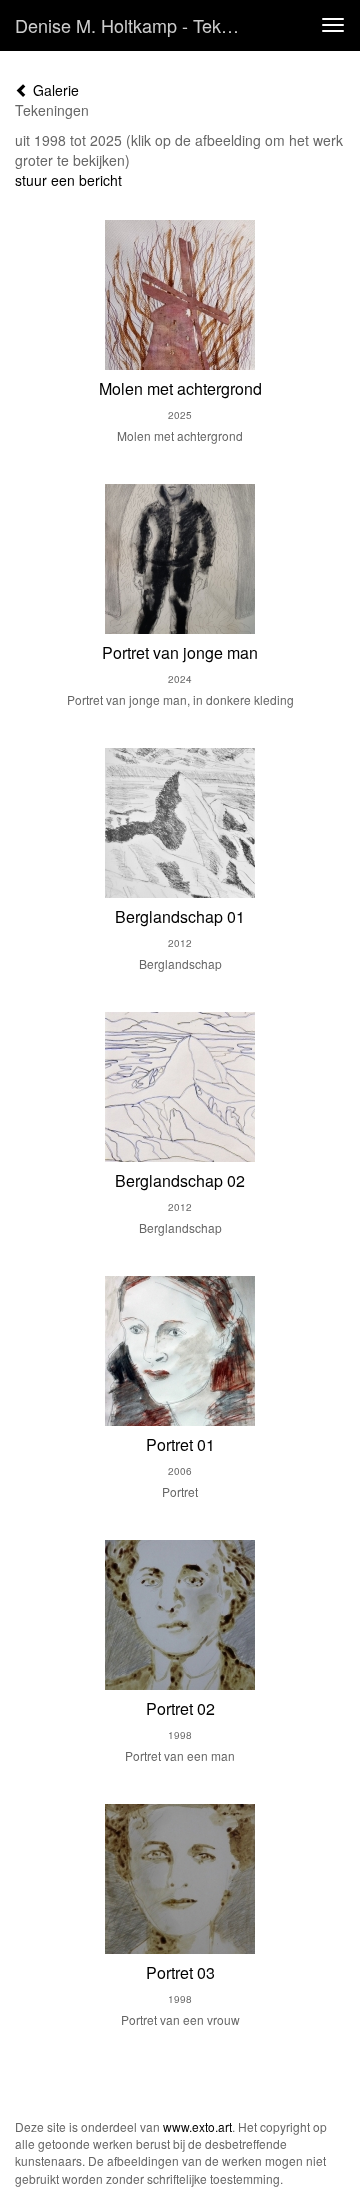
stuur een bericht (68, 180)
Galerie (54, 90)
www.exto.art (197, 2126)
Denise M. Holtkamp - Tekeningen (138, 25)
